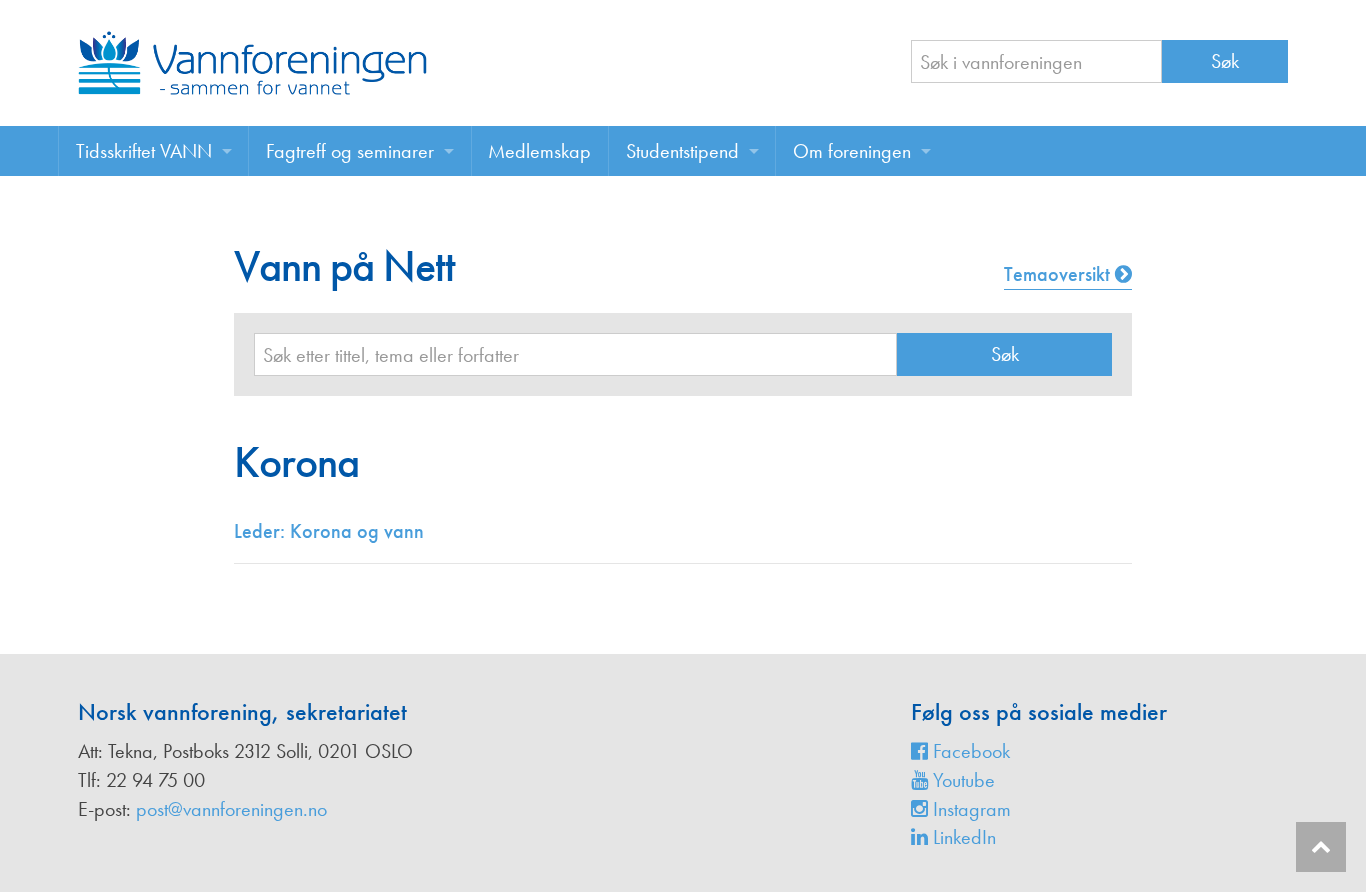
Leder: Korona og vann (329, 531)
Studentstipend (682, 151)
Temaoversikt (1059, 274)
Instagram (969, 809)
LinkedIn (962, 837)
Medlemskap (539, 151)
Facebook (969, 751)
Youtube (961, 780)
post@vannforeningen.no (231, 809)
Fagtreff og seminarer (350, 151)
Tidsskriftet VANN (144, 151)
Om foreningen (852, 151)
